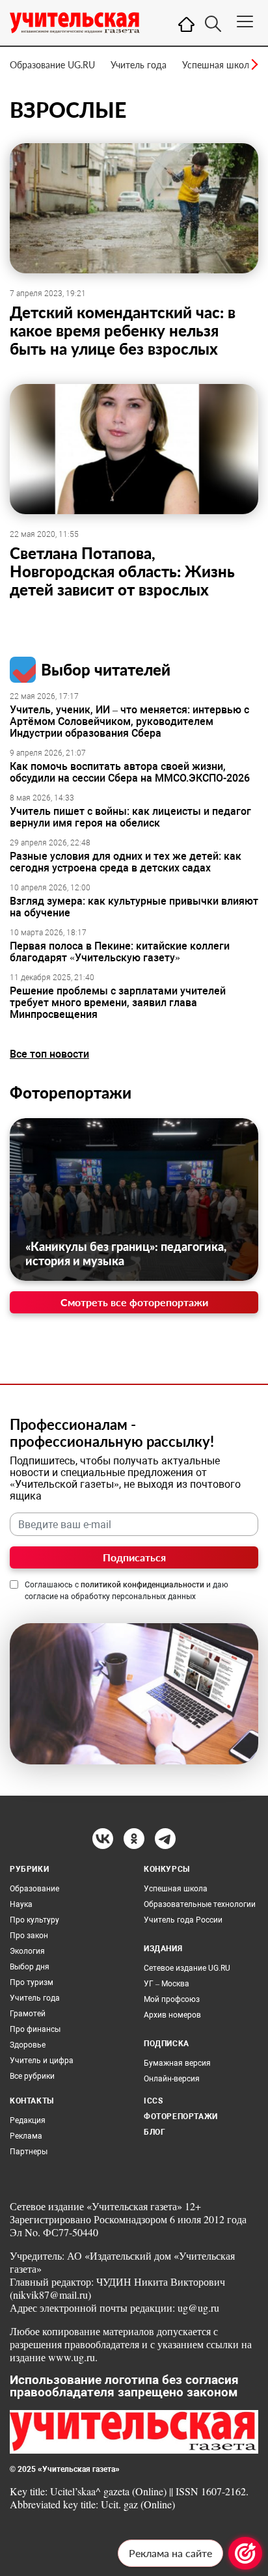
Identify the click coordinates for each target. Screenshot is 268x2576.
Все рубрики (32, 2076)
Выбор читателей (106, 669)
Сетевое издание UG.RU (187, 1968)
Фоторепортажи (71, 1092)
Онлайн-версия (172, 2079)
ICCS (153, 2101)
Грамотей (28, 2014)
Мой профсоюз (172, 1999)
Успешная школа (218, 65)
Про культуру (34, 1920)
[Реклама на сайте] (245, 2553)
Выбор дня (30, 1967)
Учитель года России (183, 1920)
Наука (21, 1904)
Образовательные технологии (200, 1904)
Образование (34, 1889)
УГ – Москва (167, 1984)
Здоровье (28, 2045)
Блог (154, 2132)
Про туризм (32, 1982)
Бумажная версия (177, 2063)
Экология (27, 1951)
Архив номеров (172, 2015)
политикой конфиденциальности (142, 1585)
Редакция (28, 2120)
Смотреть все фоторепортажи (134, 1302)
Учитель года (139, 65)
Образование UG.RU (52, 65)
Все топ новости (49, 1054)
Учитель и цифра (42, 2061)
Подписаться (134, 1557)
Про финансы (35, 2029)
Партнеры (29, 2152)
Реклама (26, 2136)
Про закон (29, 1936)
